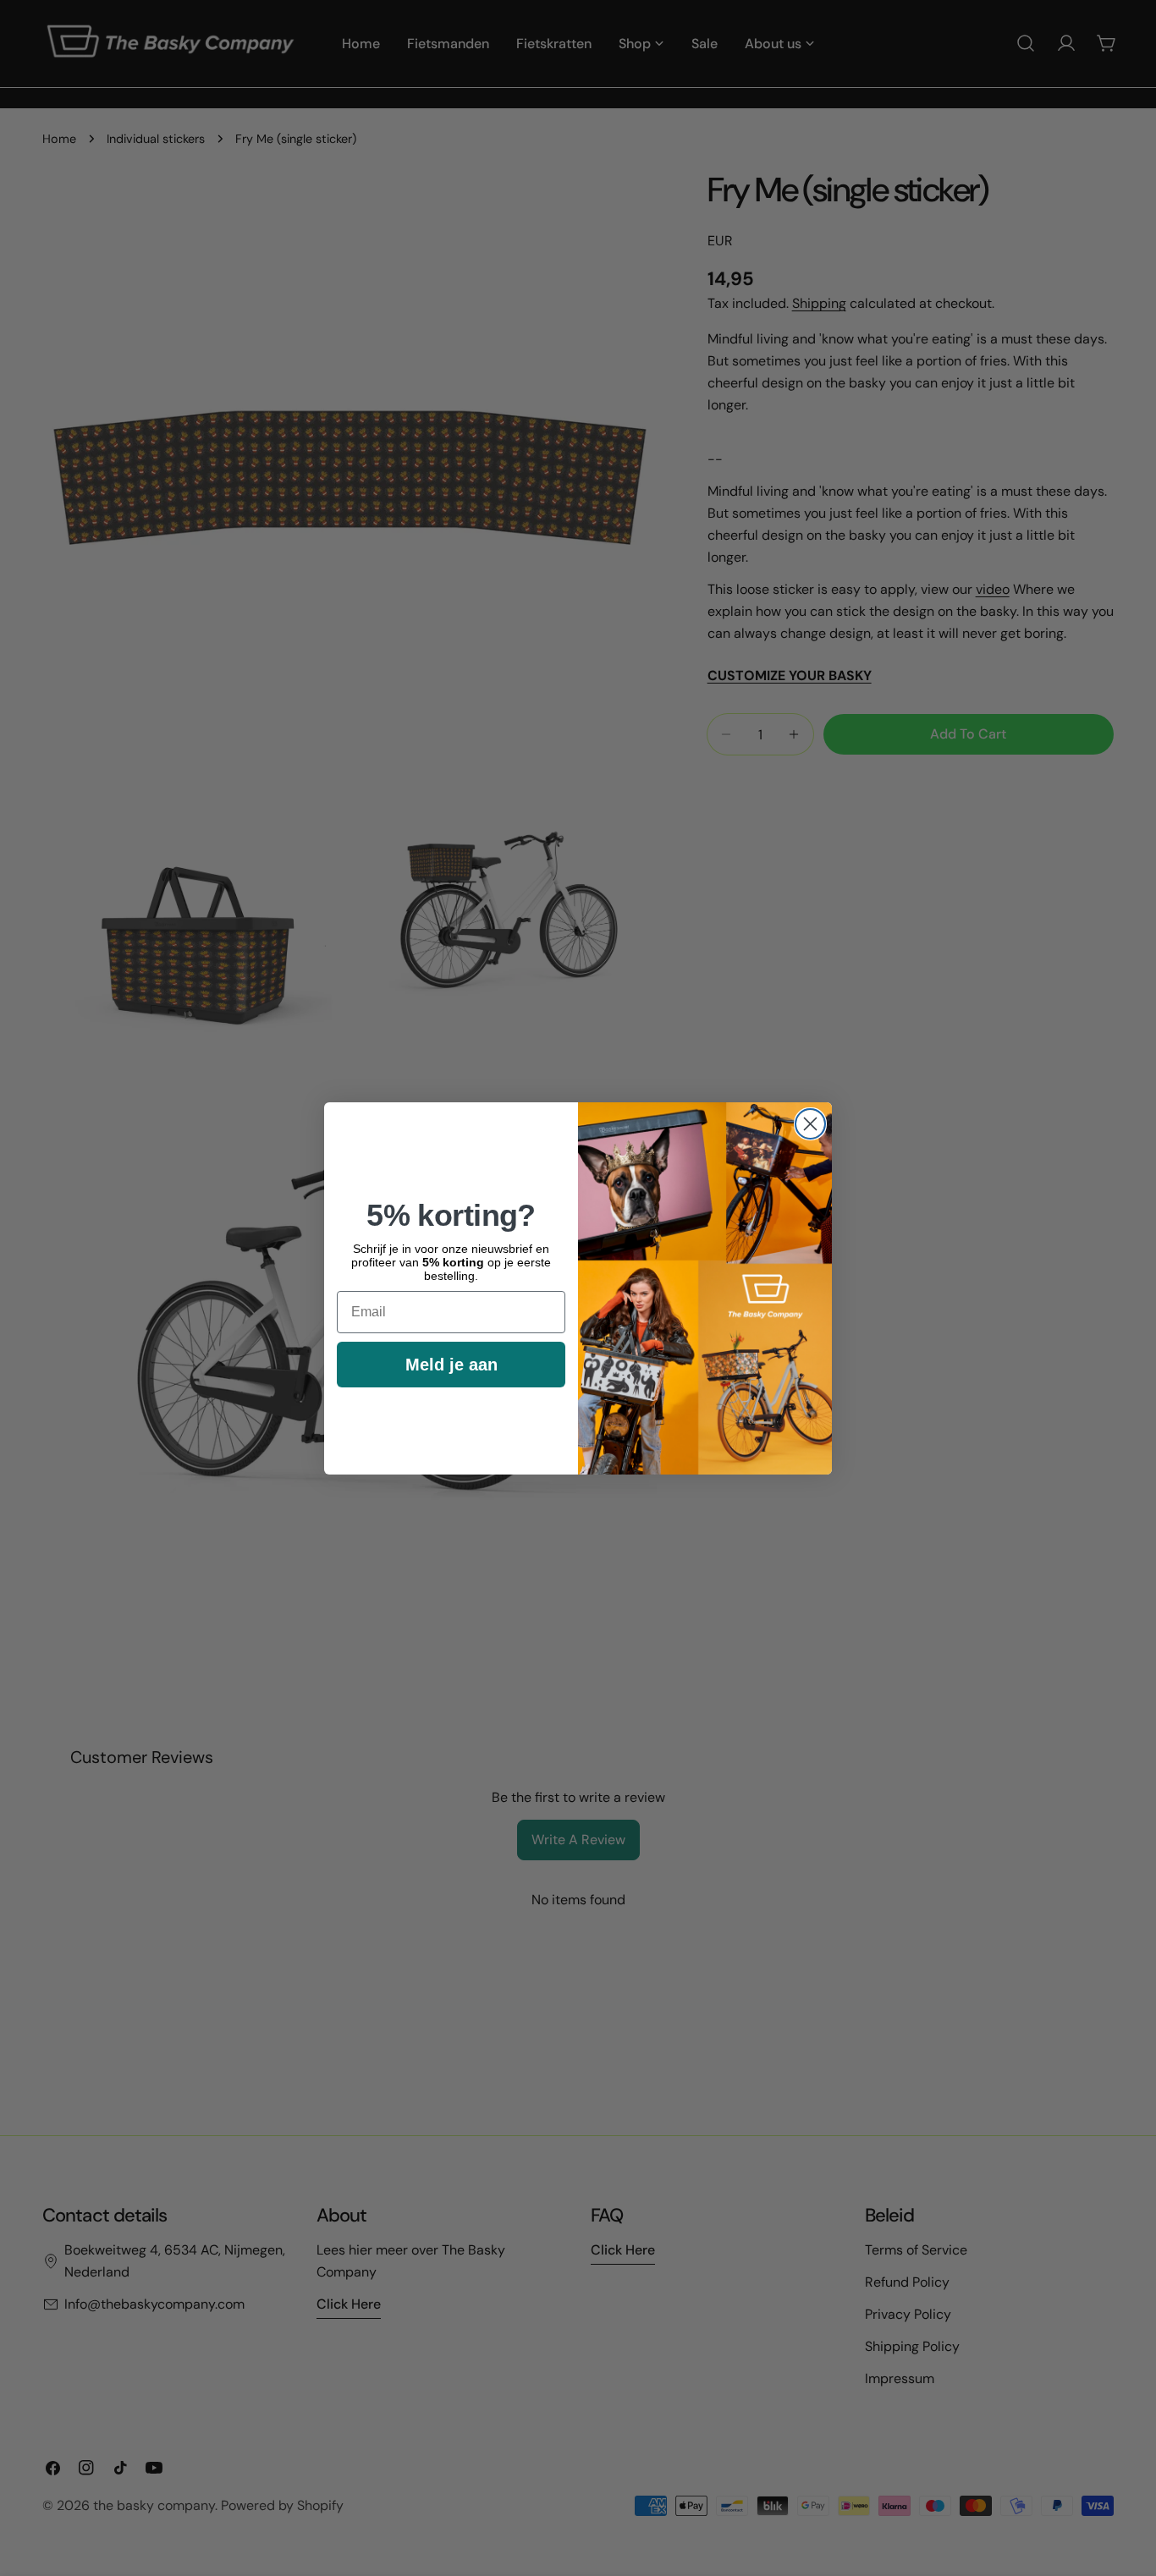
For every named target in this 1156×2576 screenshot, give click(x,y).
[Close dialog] (810, 1124)
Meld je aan (451, 1365)
